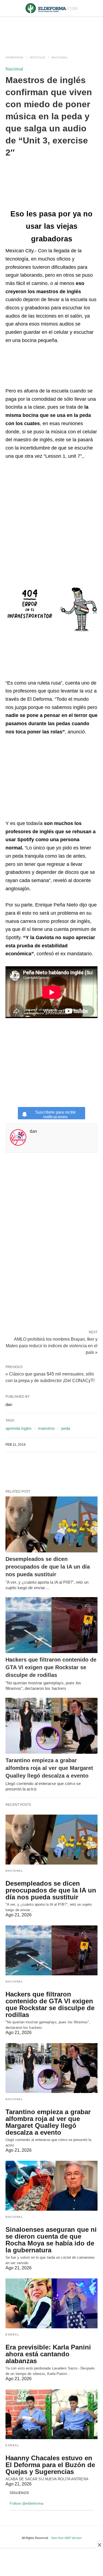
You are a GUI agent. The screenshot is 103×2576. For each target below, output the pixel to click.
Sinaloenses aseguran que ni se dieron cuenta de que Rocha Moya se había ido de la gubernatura (51, 2240)
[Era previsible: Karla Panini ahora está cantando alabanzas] (51, 2303)
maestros (46, 1428)
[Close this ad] (99, 2545)
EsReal (12, 2334)
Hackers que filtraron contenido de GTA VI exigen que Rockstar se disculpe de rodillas (51, 1667)
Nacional (60, 57)
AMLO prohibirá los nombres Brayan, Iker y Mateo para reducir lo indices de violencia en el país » (52, 1345)
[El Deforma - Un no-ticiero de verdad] (52, 8)
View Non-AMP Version (66, 2538)
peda (66, 1428)
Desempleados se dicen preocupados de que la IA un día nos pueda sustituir (48, 1567)
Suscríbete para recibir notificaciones (55, 1114)
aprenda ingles (19, 1428)
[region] (52, 31)
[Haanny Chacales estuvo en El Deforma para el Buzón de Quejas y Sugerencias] (51, 2414)
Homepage (15, 57)
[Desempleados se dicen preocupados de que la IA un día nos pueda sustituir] (51, 1524)
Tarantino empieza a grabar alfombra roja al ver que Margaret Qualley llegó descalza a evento (49, 1768)
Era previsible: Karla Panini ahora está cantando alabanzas (48, 2354)
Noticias (38, 57)
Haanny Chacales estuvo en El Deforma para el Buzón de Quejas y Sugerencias (50, 2465)
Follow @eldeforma (27, 2503)
